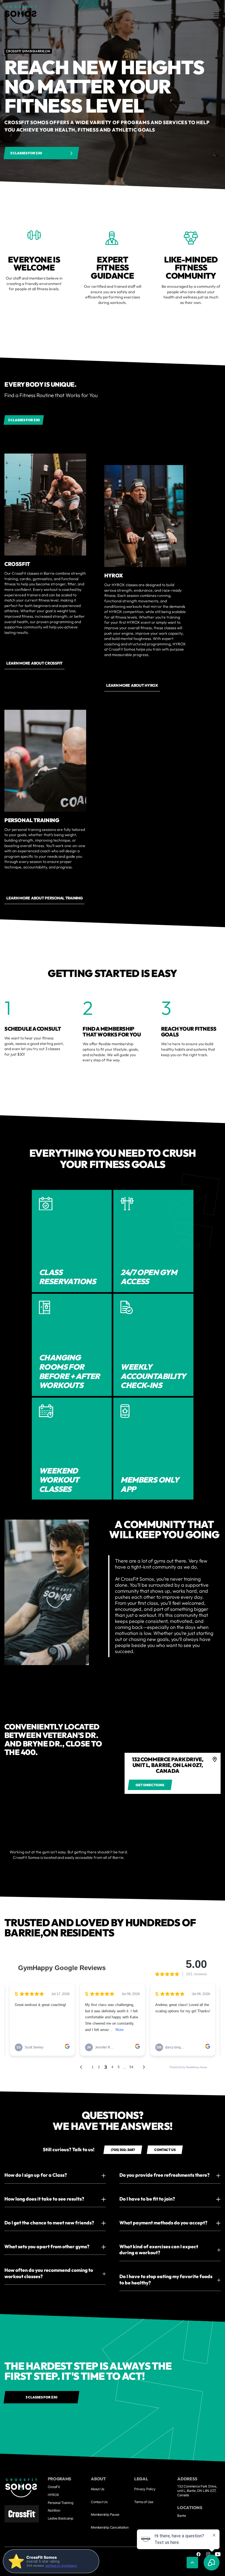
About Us (98, 2489)
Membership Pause (105, 2514)
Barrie (182, 2516)
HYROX (53, 2495)
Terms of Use (144, 2502)
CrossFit (54, 2487)
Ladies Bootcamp (61, 2518)
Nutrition (54, 2510)
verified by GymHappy (61, 2566)
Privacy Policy (145, 2489)
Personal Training (61, 2503)
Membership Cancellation (110, 2527)
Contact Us (99, 2502)
